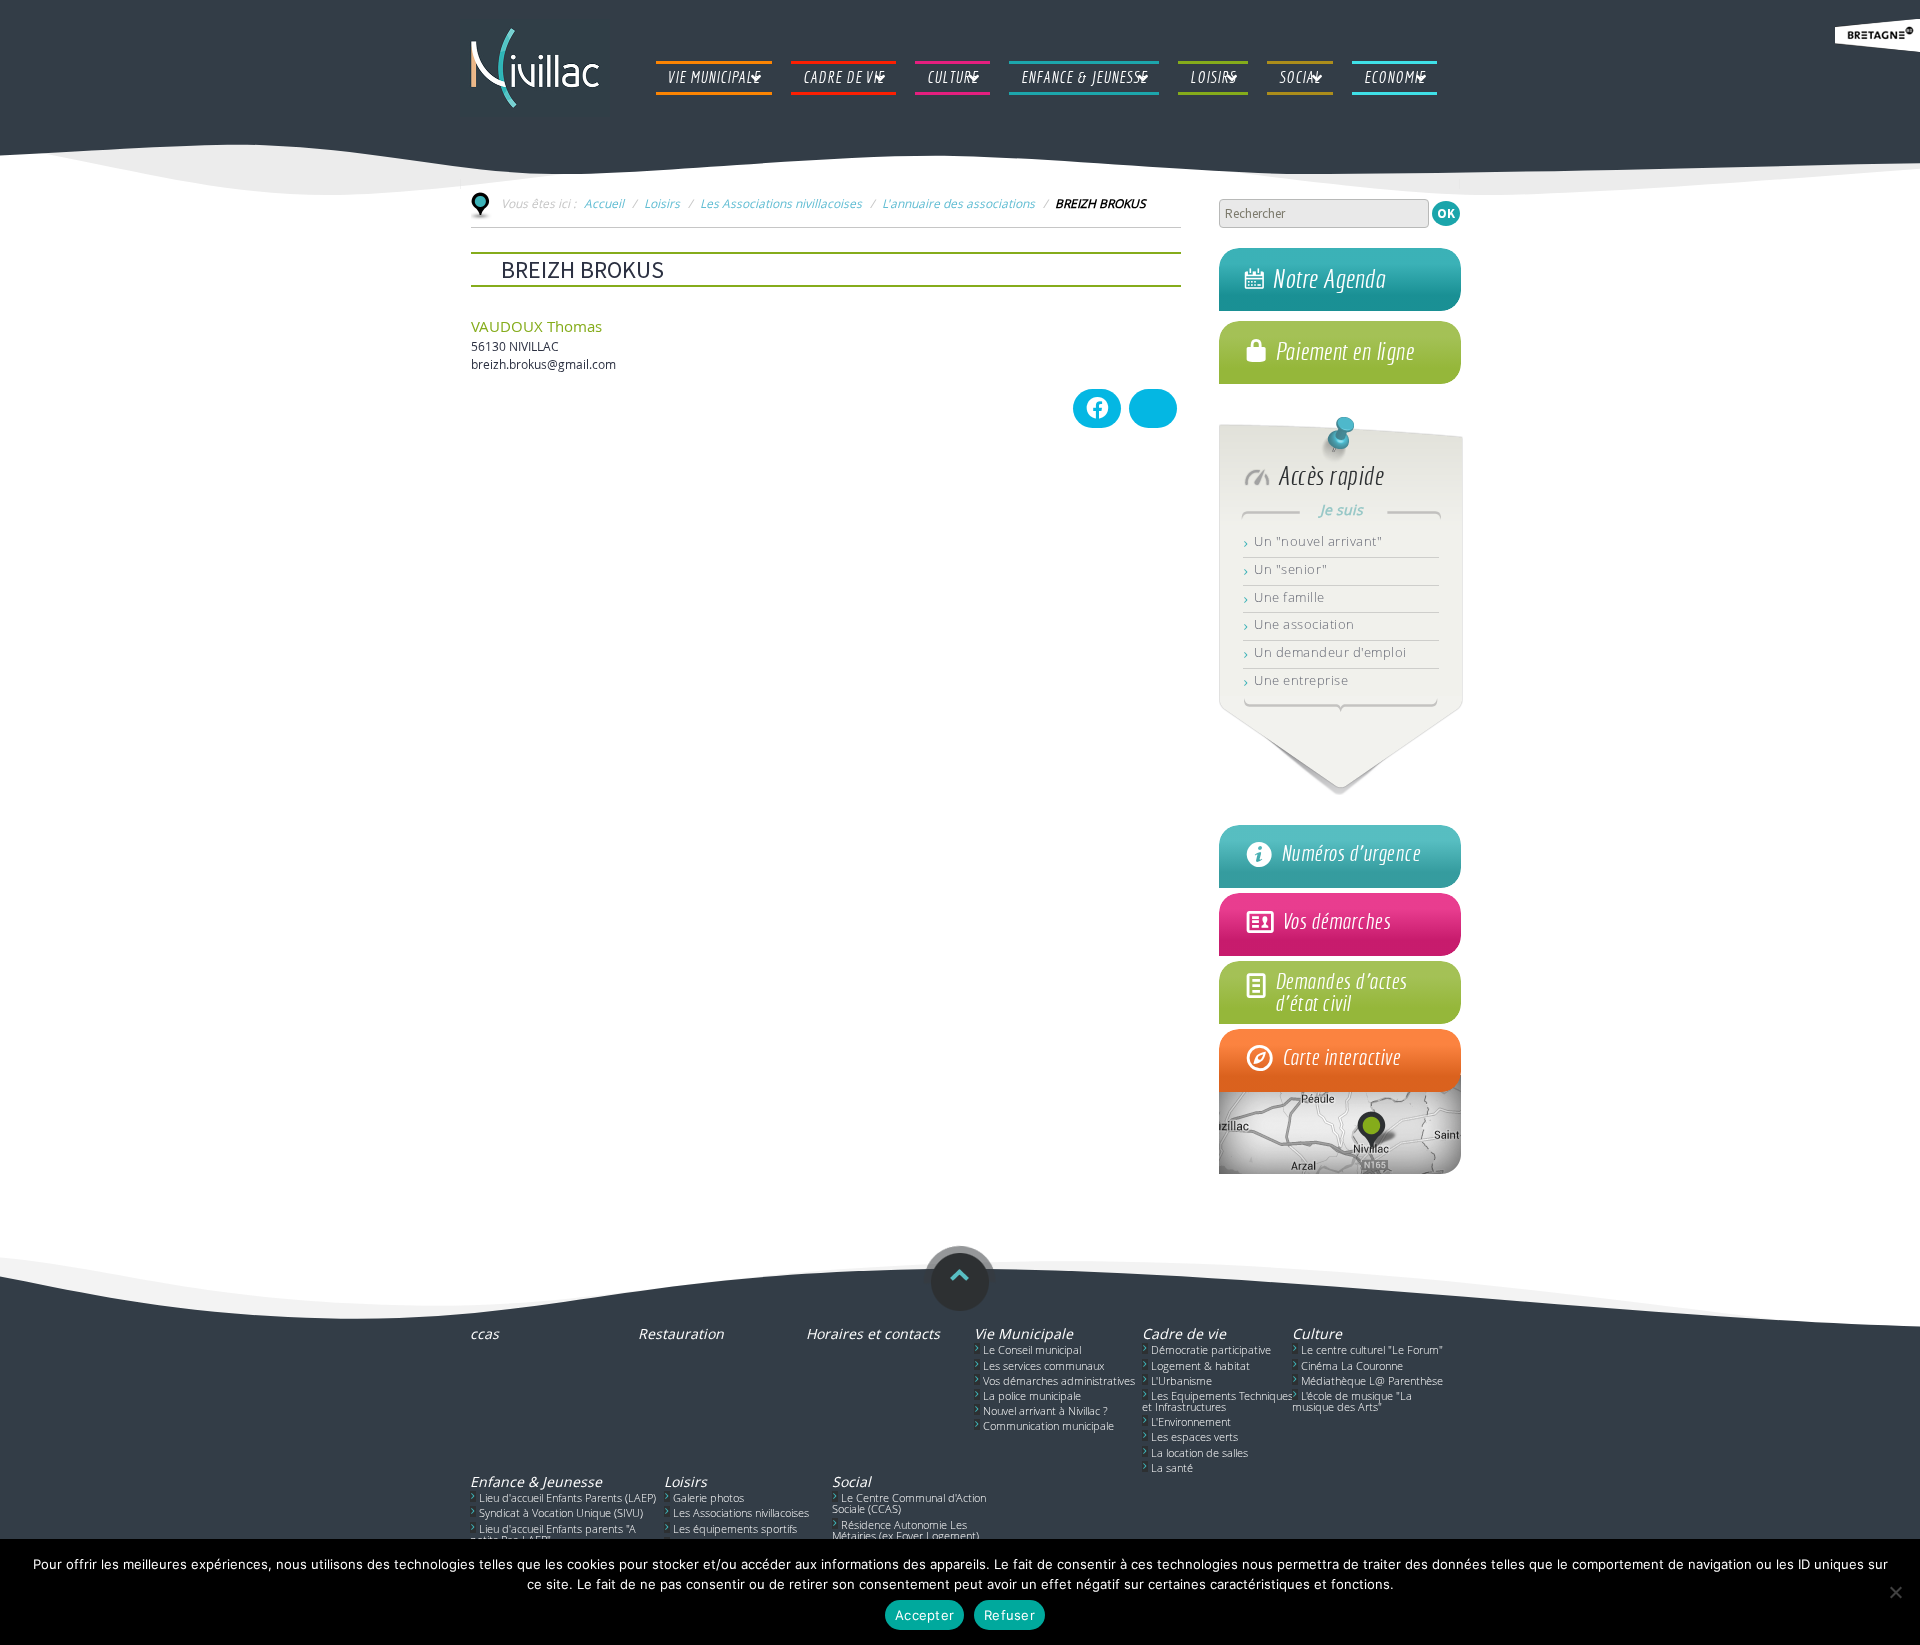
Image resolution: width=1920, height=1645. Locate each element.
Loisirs (662, 203)
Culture (1317, 1333)
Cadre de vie (1184, 1333)
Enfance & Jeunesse (536, 1481)
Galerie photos (708, 1497)
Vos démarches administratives (1059, 1380)
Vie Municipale (1023, 1333)
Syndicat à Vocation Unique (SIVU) (561, 1512)
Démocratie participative (1211, 1349)
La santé (1172, 1467)
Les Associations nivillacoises (781, 203)
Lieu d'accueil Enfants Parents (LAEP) (567, 1497)
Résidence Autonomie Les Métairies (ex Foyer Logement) (905, 1530)
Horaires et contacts (873, 1333)
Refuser (1009, 1615)
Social (851, 1481)
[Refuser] (1895, 1592)
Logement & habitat (1200, 1365)
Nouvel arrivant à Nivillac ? (1045, 1410)
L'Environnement (1191, 1421)
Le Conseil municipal (1032, 1349)
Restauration (681, 1333)
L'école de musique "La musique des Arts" (1352, 1401)
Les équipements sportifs (735, 1528)
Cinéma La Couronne (1352, 1365)
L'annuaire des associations (958, 203)
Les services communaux (1043, 1365)
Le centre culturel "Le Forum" (1372, 1349)
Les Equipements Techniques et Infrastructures (1217, 1401)
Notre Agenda (1328, 279)
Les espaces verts (1194, 1436)
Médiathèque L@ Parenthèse (1372, 1380)
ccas (484, 1333)
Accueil (604, 203)
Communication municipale (1048, 1425)
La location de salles (1199, 1452)
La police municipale (1032, 1395)
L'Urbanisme (1181, 1380)
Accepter (924, 1615)
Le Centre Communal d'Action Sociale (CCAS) (909, 1503)
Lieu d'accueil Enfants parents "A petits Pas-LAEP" (553, 1534)
